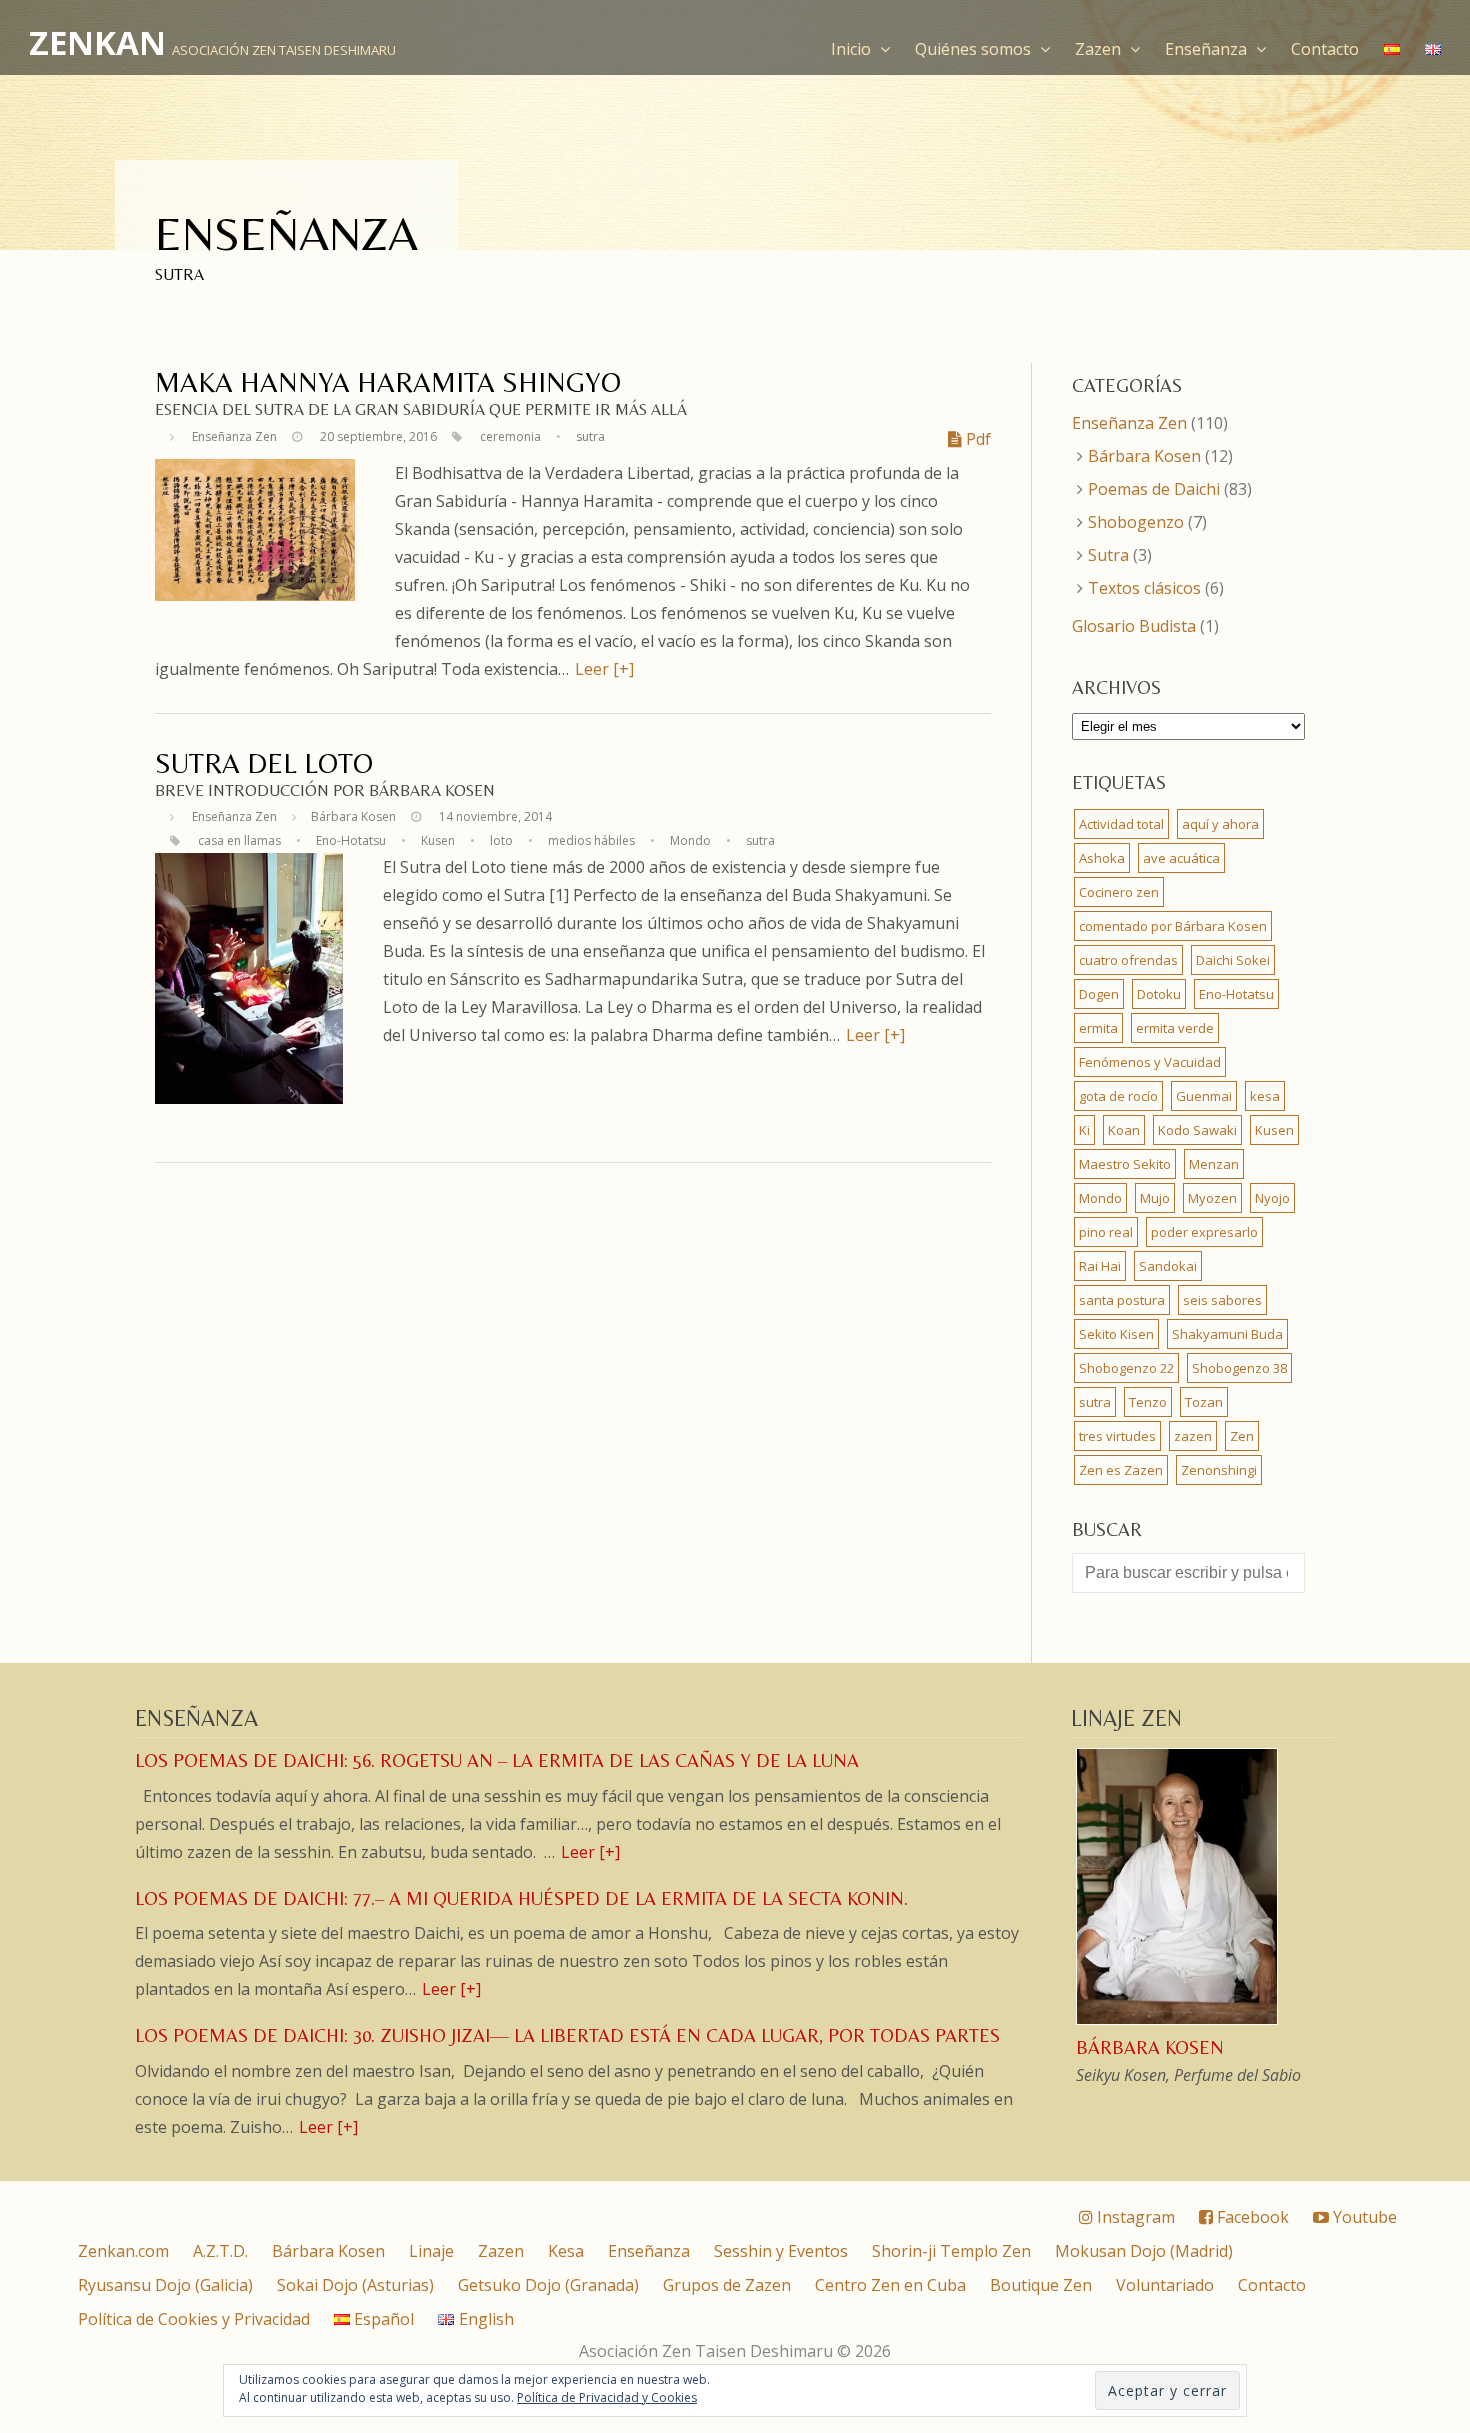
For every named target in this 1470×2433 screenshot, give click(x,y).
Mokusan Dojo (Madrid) (1144, 2251)
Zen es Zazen (1121, 1470)
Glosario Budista (1134, 626)
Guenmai (1204, 1096)
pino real (1106, 1232)
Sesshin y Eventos (781, 2251)
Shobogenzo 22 (1126, 1368)
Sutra (1108, 555)
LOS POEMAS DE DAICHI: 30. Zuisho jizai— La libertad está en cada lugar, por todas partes (567, 2035)
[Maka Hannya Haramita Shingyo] (255, 595)
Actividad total (1121, 824)
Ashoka (1102, 858)
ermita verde (1175, 1028)
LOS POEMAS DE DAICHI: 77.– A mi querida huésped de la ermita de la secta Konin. (521, 1898)
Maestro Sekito (1125, 1164)
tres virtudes (1117, 1436)
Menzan (1214, 1164)
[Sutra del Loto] (249, 1098)
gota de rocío (1118, 1096)
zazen (1193, 1436)
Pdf (976, 439)
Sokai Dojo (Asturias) (355, 2285)
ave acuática (1181, 858)
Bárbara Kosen (353, 816)
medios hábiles (591, 840)
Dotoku (1159, 994)
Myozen (1212, 1198)
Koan (1124, 1130)
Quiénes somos (975, 49)
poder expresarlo (1204, 1232)
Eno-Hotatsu (351, 840)
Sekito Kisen (1116, 1334)
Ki (1084, 1130)
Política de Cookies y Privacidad (194, 2319)
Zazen (1100, 49)
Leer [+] (604, 669)
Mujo (1155, 1198)
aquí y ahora (1220, 824)
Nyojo (1272, 1198)
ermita (1098, 1028)
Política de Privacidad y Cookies (607, 2397)
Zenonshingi (1219, 1470)
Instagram (1134, 2217)
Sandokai (1168, 1266)
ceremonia (510, 436)
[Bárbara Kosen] (1179, 2022)
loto (501, 840)
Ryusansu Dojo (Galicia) (165, 2285)
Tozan (1204, 1402)
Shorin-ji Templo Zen (951, 2251)
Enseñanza (1208, 49)
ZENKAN (97, 42)
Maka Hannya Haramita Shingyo (388, 382)
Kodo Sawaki (1197, 1130)
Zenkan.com (123, 2251)
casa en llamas (239, 840)
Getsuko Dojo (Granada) (548, 2285)
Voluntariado (1165, 2285)
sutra (590, 436)
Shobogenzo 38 (1239, 1368)
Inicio (853, 49)
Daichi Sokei (1233, 960)
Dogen (1099, 994)
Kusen (438, 840)
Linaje (431, 2251)
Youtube (1363, 2217)
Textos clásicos (1144, 588)
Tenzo (1148, 1402)
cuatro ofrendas (1128, 960)
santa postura (1122, 1300)
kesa (1265, 1096)
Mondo (690, 840)
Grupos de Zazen (727, 2285)
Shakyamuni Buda (1227, 1334)
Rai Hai (1100, 1266)
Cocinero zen (1119, 892)
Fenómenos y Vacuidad (1150, 1062)
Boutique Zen (1041, 2285)
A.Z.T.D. (220, 2251)
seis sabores (1222, 1300)
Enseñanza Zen (234, 436)
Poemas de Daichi (1154, 489)
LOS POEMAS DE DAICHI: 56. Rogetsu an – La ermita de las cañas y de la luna (497, 1760)
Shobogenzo (1136, 522)
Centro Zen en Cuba (890, 2285)
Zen (1242, 1436)
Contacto (1325, 49)
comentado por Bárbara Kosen (1173, 926)
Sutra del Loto (264, 763)
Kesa (566, 2251)
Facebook (1251, 2217)
